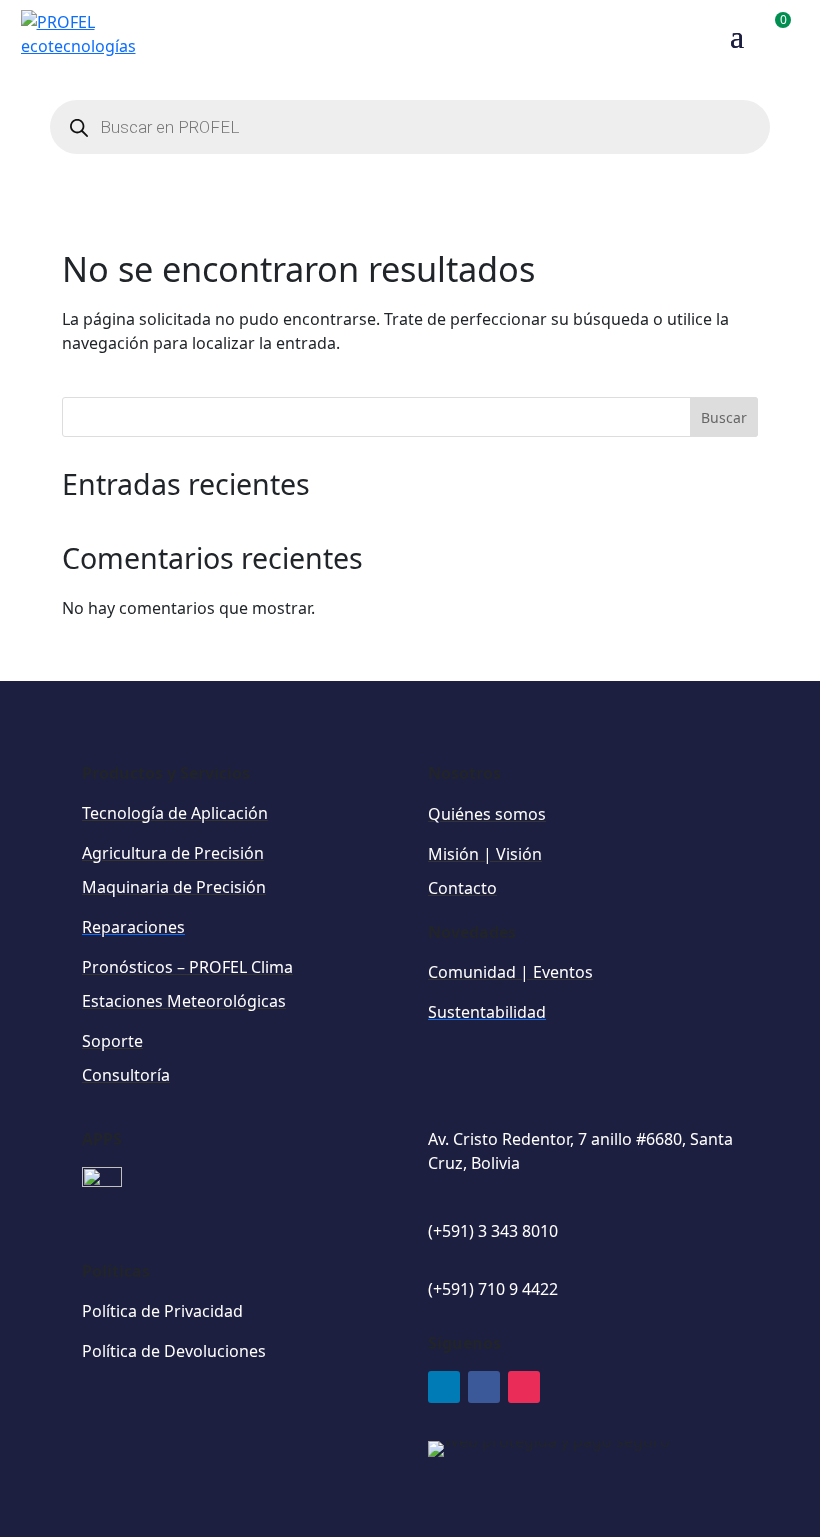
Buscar (724, 417)
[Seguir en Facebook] (484, 1387)
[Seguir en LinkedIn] (444, 1387)
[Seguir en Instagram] (524, 1387)
